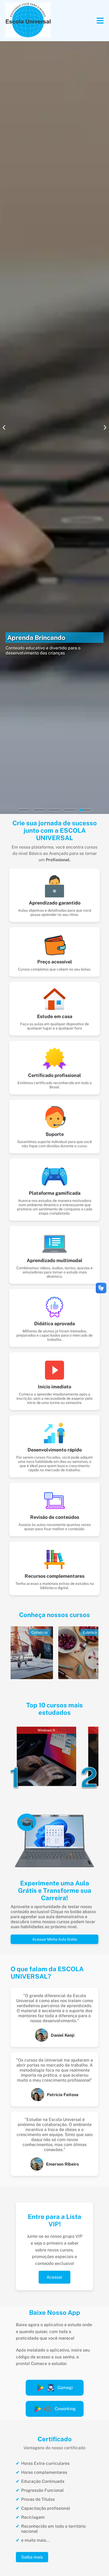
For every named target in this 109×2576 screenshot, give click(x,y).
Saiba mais (32, 2557)
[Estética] (57, 1678)
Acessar (54, 2277)
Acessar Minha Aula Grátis (55, 1939)
